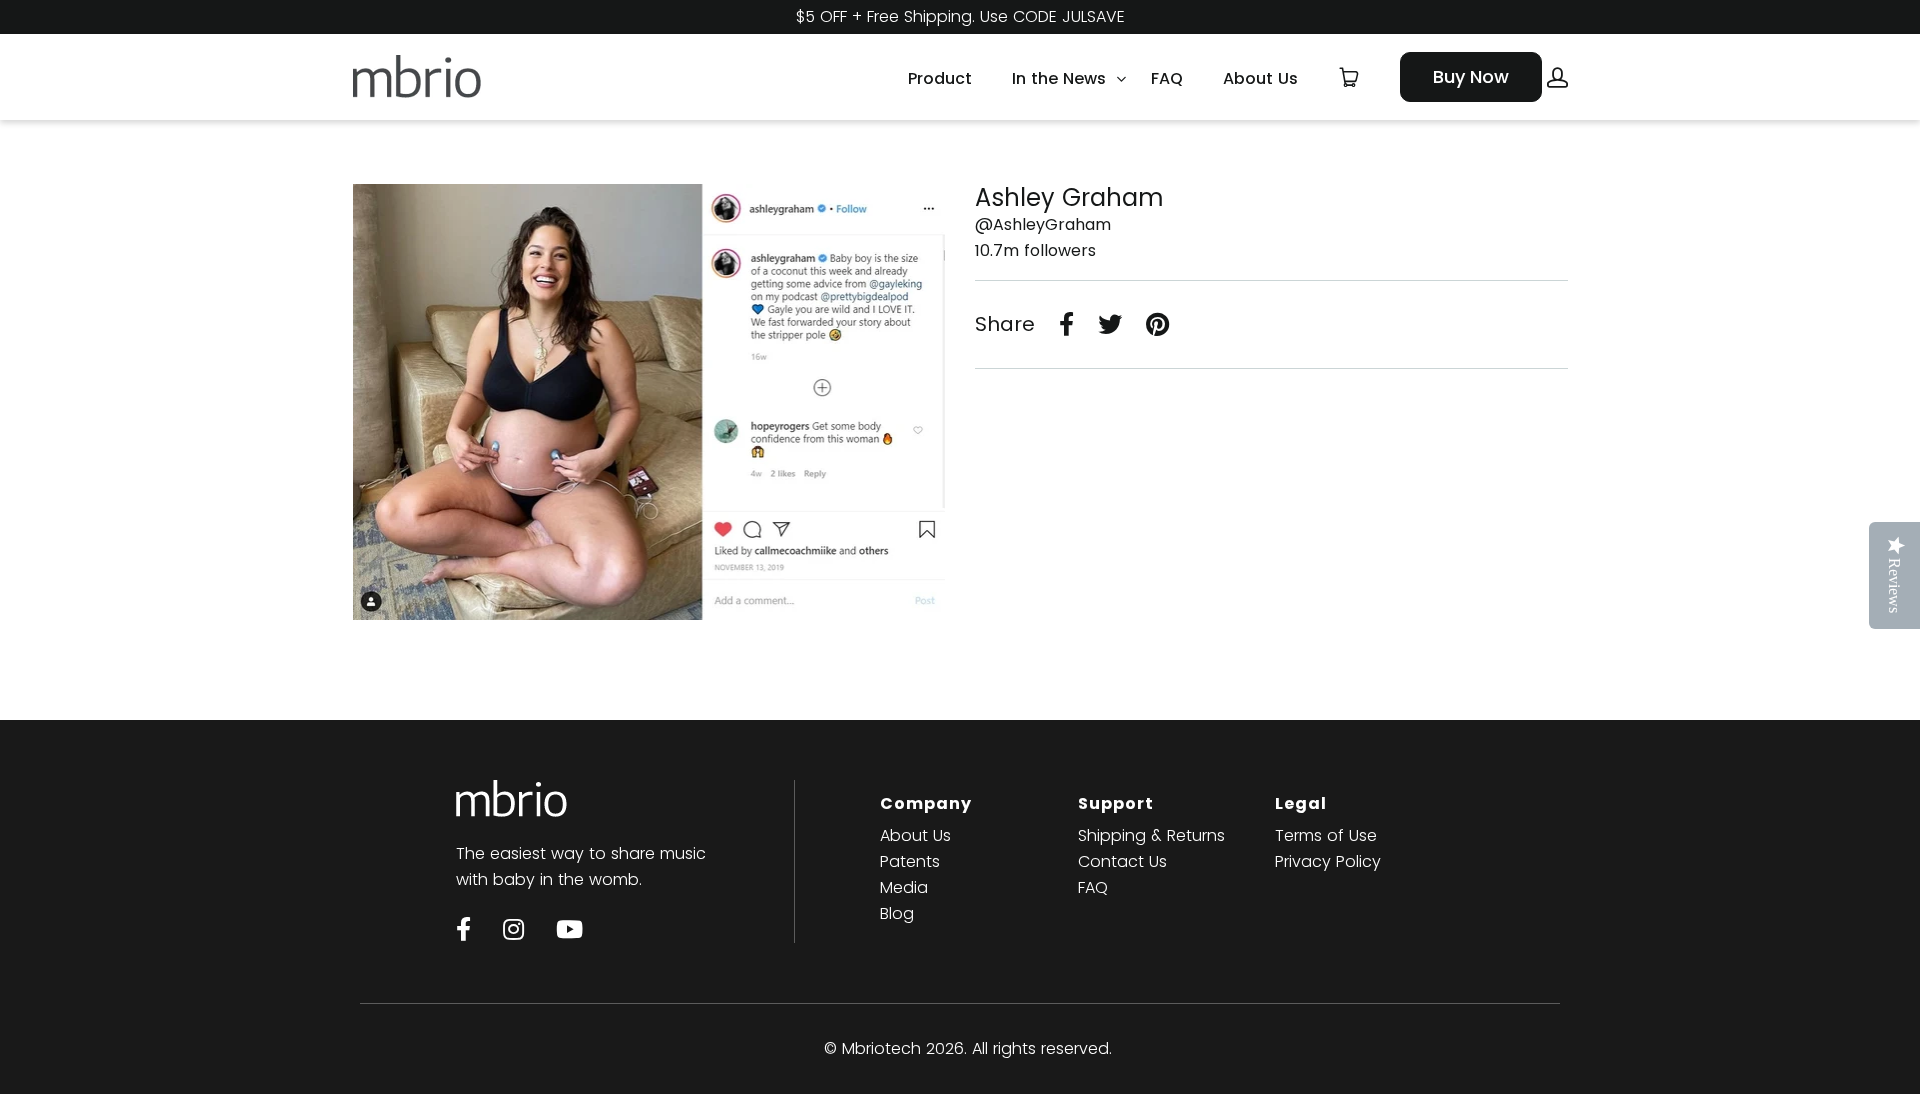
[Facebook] (463, 929)
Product (940, 77)
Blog (897, 913)
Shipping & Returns (1151, 835)
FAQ (1167, 77)
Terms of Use (1326, 835)
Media (904, 887)
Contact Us (1122, 861)
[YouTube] (569, 929)
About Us (1260, 77)
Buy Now (1471, 76)
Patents (910, 861)
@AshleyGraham (1043, 224)
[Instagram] (513, 929)
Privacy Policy (1328, 861)
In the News (1059, 77)
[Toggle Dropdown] (1121, 79)
